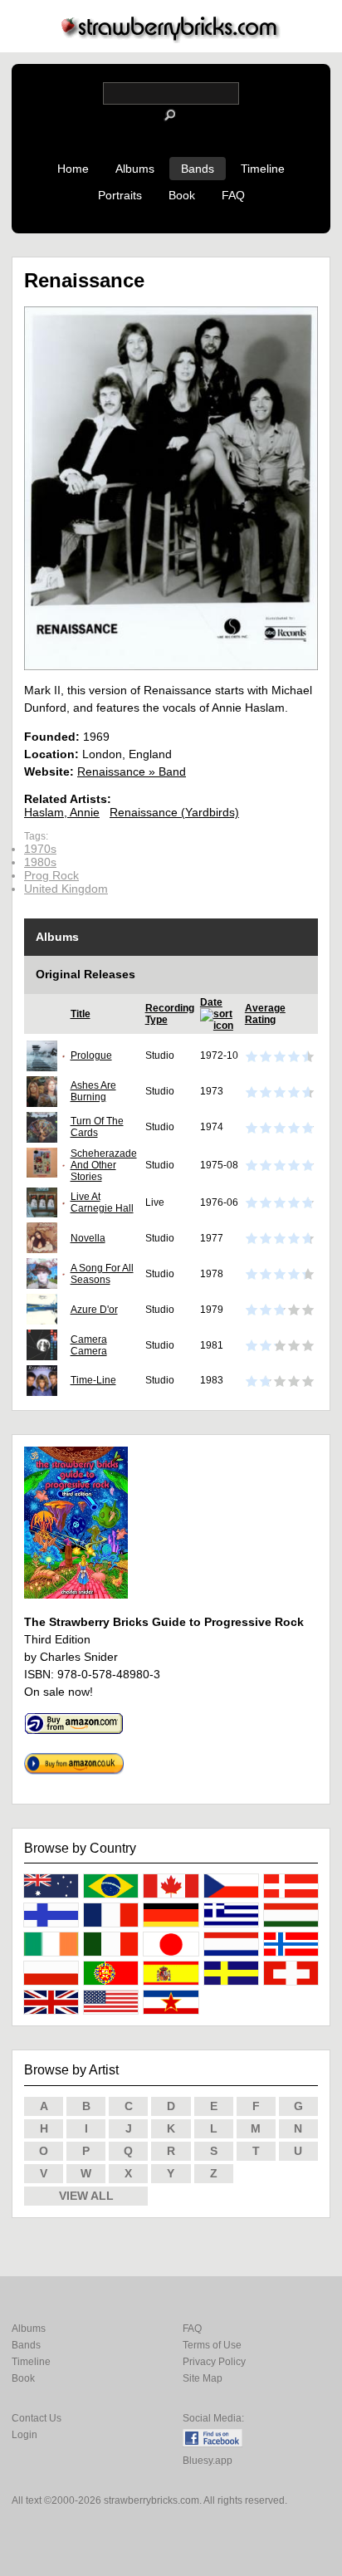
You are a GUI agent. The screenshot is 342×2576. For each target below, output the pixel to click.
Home (73, 169)
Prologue (91, 1055)
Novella (88, 1238)
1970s (40, 849)
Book (182, 195)
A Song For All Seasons (102, 1274)
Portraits (120, 195)
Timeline (263, 169)
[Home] (171, 39)
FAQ (233, 195)
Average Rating (265, 1014)
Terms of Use (212, 2345)
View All (86, 2196)
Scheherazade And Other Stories (104, 1165)
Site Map (203, 2378)
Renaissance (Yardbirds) (174, 812)
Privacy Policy (214, 2362)
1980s (40, 862)
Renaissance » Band (132, 771)
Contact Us (37, 2418)
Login (24, 2435)
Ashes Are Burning (93, 1091)
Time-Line (93, 1380)
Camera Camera (89, 1345)
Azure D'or (94, 1310)
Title (81, 1014)
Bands (198, 169)
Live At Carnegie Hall (102, 1202)
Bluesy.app (208, 2461)
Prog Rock (51, 875)
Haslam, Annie (62, 812)
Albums (135, 169)
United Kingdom (66, 889)
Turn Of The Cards (97, 1127)
